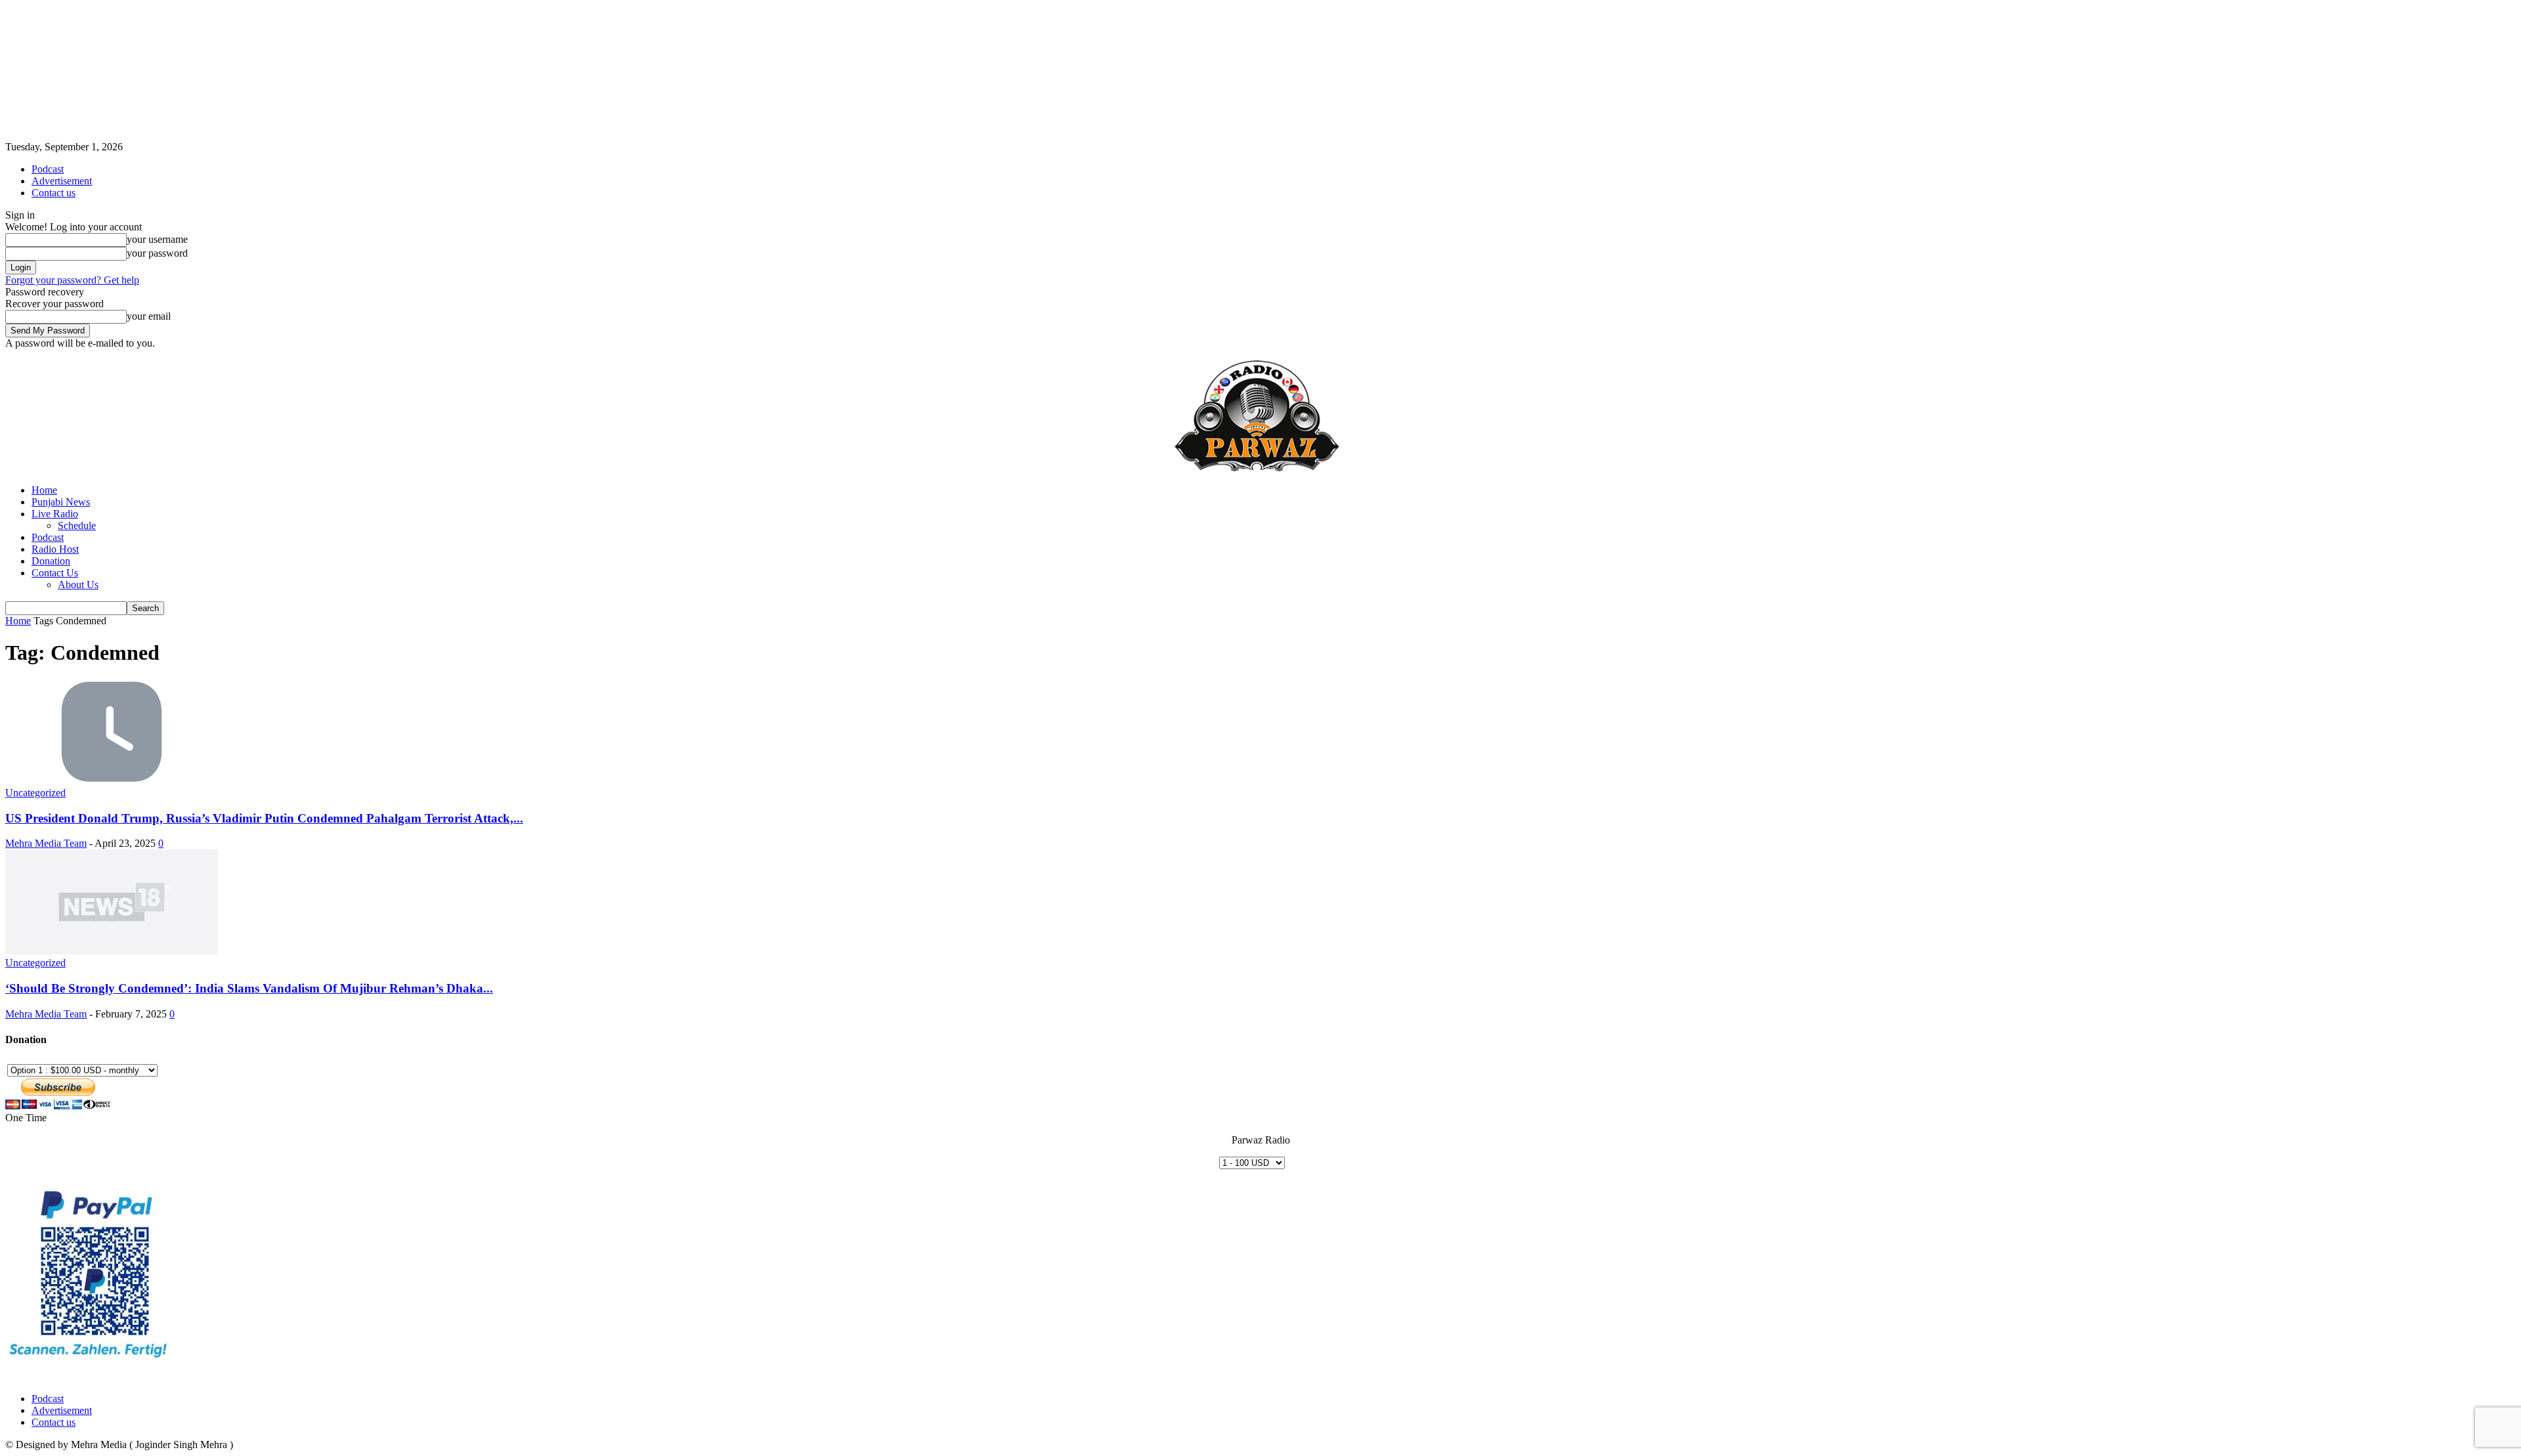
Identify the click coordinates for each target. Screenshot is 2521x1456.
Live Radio (55, 514)
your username (157, 239)
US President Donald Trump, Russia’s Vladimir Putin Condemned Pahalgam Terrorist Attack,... (264, 818)
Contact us (54, 193)
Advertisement (62, 181)
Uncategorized (35, 793)
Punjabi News (61, 502)
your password (157, 253)
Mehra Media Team (46, 843)
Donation (51, 561)
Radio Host (55, 549)
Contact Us (55, 573)
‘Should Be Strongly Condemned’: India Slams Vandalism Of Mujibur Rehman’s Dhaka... (249, 988)
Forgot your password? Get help (72, 280)
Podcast (48, 169)
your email (149, 316)
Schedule (77, 525)
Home (44, 490)
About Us (78, 585)
